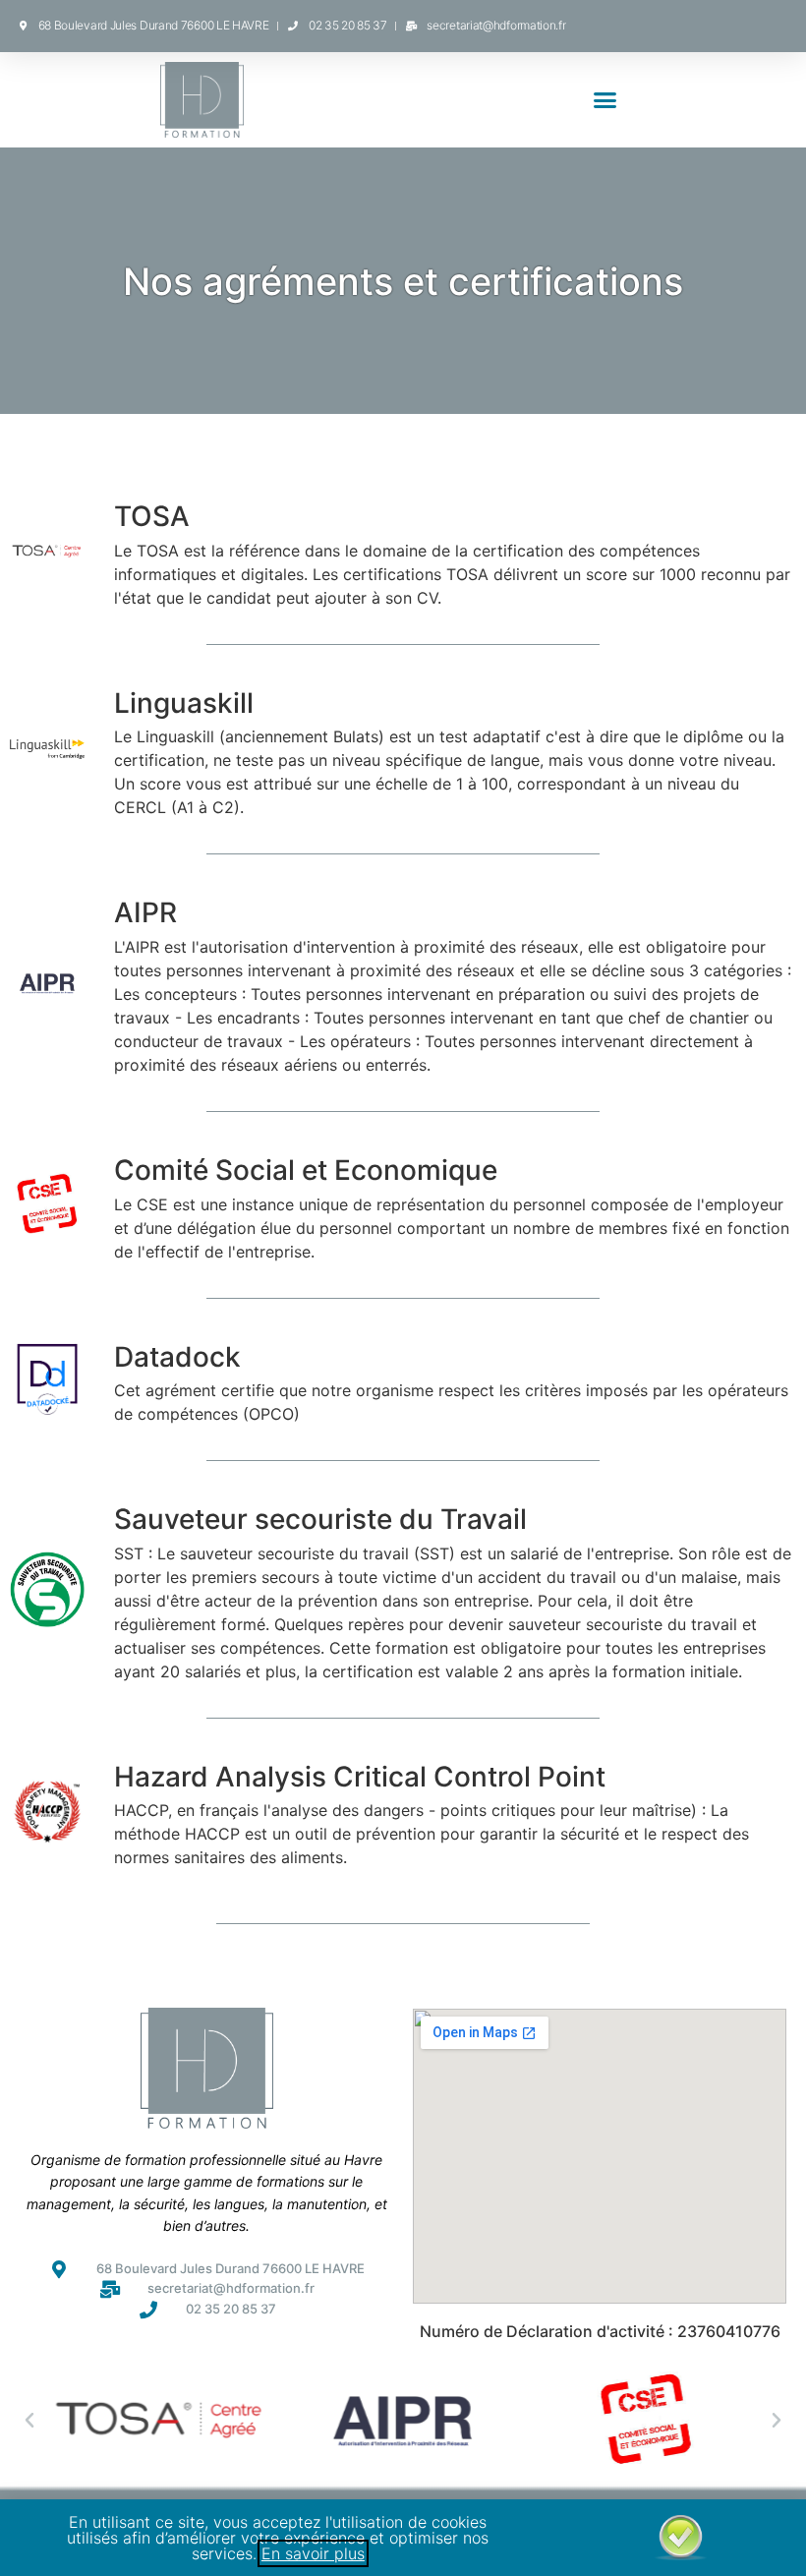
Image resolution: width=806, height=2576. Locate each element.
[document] (403, 1288)
